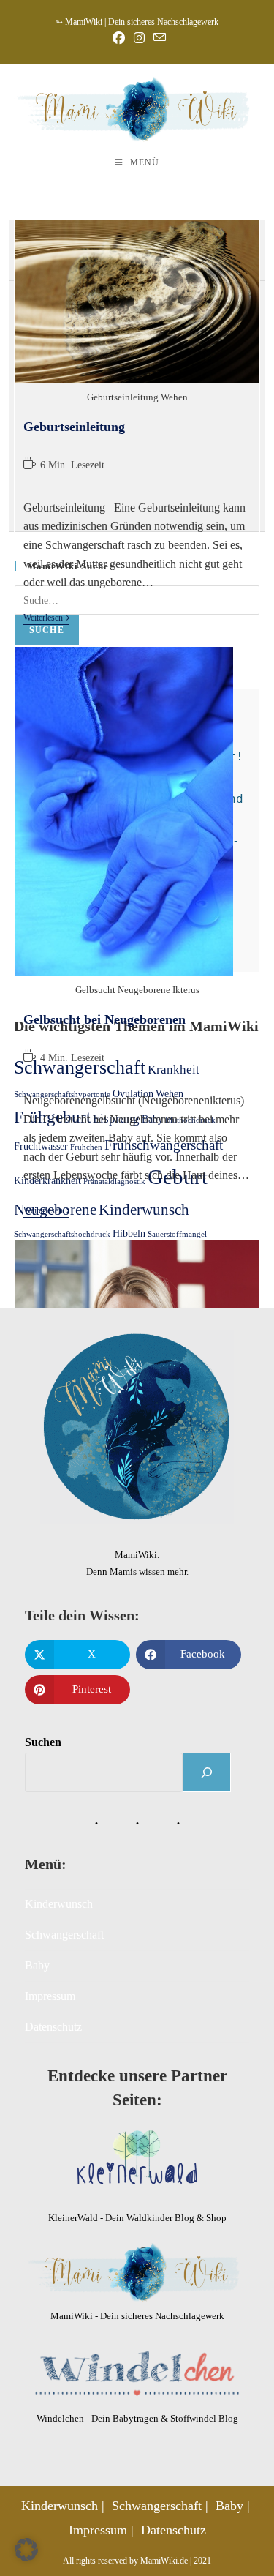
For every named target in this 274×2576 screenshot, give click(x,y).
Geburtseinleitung (74, 427)
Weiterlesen (46, 618)
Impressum (50, 1996)
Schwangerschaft (64, 1935)
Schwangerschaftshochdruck (62, 1234)
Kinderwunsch (59, 1904)
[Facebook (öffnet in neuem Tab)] (119, 38)
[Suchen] (207, 1772)
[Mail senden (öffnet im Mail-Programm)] (157, 38)
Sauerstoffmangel (177, 1234)
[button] (26, 2550)
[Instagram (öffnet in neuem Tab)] (139, 38)
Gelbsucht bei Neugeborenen (104, 1019)
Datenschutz (53, 2027)
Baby (37, 1965)
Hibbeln (129, 1233)
